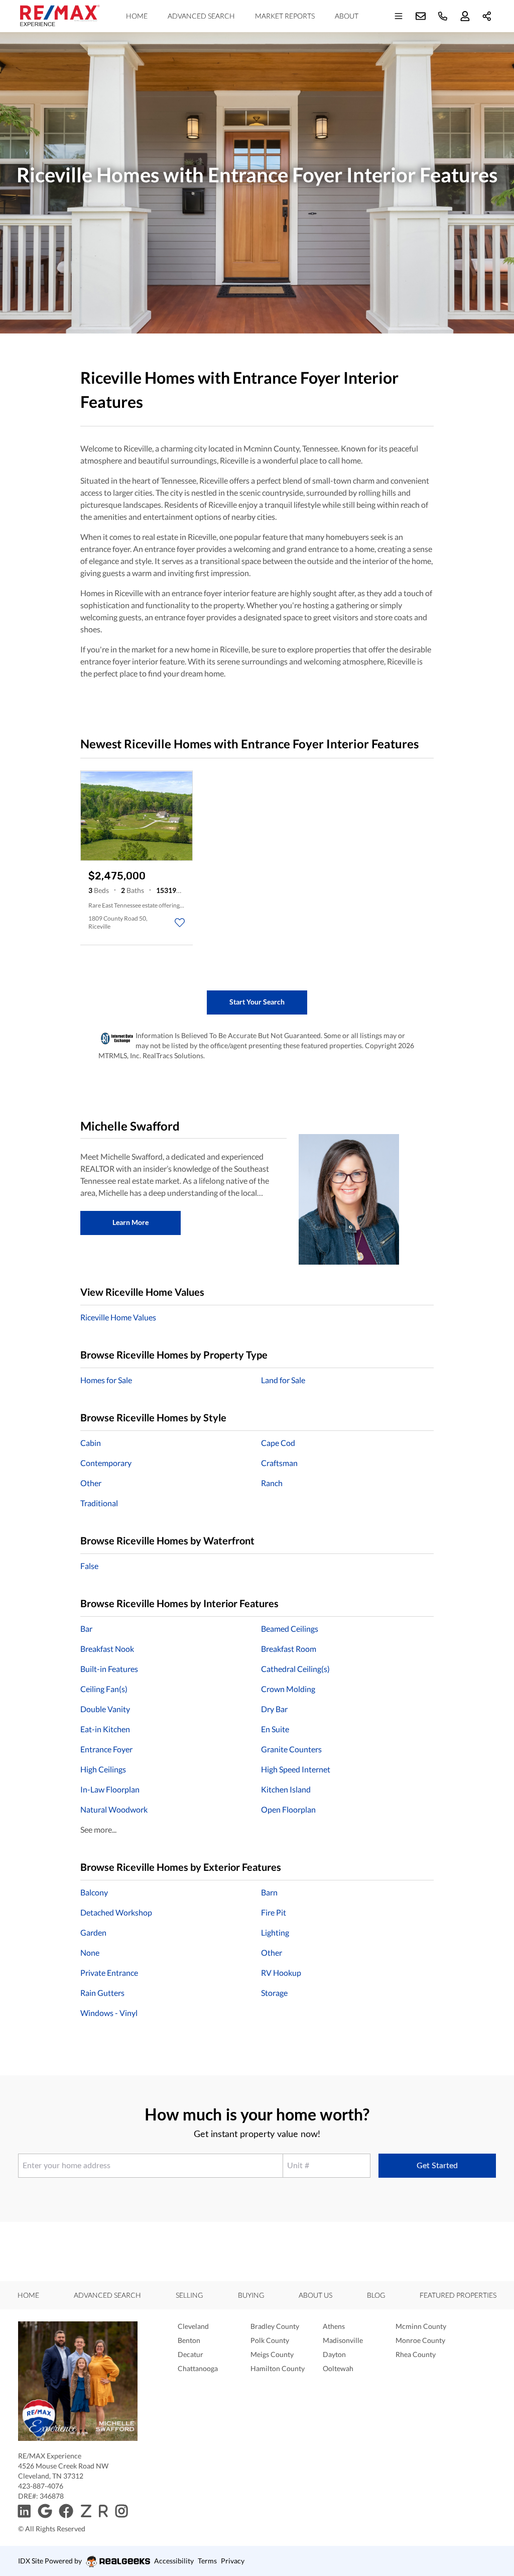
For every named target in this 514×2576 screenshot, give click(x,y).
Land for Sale (283, 1380)
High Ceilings (103, 1769)
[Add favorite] (180, 923)
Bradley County (275, 2326)
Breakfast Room (289, 1649)
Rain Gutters (102, 1993)
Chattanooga (198, 2368)
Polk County (270, 2340)
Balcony (94, 1892)
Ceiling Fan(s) (104, 1689)
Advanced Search (201, 16)
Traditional (99, 1503)
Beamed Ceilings (290, 1629)
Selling (189, 2295)
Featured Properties (458, 2295)
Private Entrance (109, 1973)
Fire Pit (274, 1912)
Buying (251, 2295)
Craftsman (279, 1463)
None (90, 1952)
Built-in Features (109, 1669)
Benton (189, 2340)
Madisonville (343, 2340)
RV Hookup (281, 1973)
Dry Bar (274, 1709)
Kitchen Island (286, 1789)
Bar (86, 1629)
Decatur (190, 2354)
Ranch (272, 1483)
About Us (315, 2295)
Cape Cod (278, 1443)
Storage (274, 1993)
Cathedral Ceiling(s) (295, 1669)
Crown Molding (288, 1689)
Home (137, 16)
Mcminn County (421, 2326)
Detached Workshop (116, 1912)
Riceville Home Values (118, 1317)
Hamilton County (278, 2368)
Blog (376, 2295)
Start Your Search (257, 1002)
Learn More (131, 1222)
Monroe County (420, 2340)
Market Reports (285, 16)
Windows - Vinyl (109, 2013)
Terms (207, 2561)
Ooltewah (338, 2368)
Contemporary (106, 1463)
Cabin (91, 1443)
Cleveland (193, 2326)
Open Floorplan (288, 1809)
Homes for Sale (106, 1380)
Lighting (275, 1932)
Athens (334, 2326)
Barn (269, 1892)
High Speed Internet (296, 1769)
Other (91, 1483)
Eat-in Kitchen (105, 1729)
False (89, 1566)
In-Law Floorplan (110, 1789)
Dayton (334, 2354)
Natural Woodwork (114, 1809)
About (347, 16)
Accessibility (174, 2561)
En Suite (275, 1729)
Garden (93, 1932)
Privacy (233, 2561)
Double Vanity (105, 1709)
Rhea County (416, 2354)
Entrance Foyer (106, 1749)
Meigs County (272, 2354)
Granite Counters (291, 1749)
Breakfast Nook (107, 1649)
